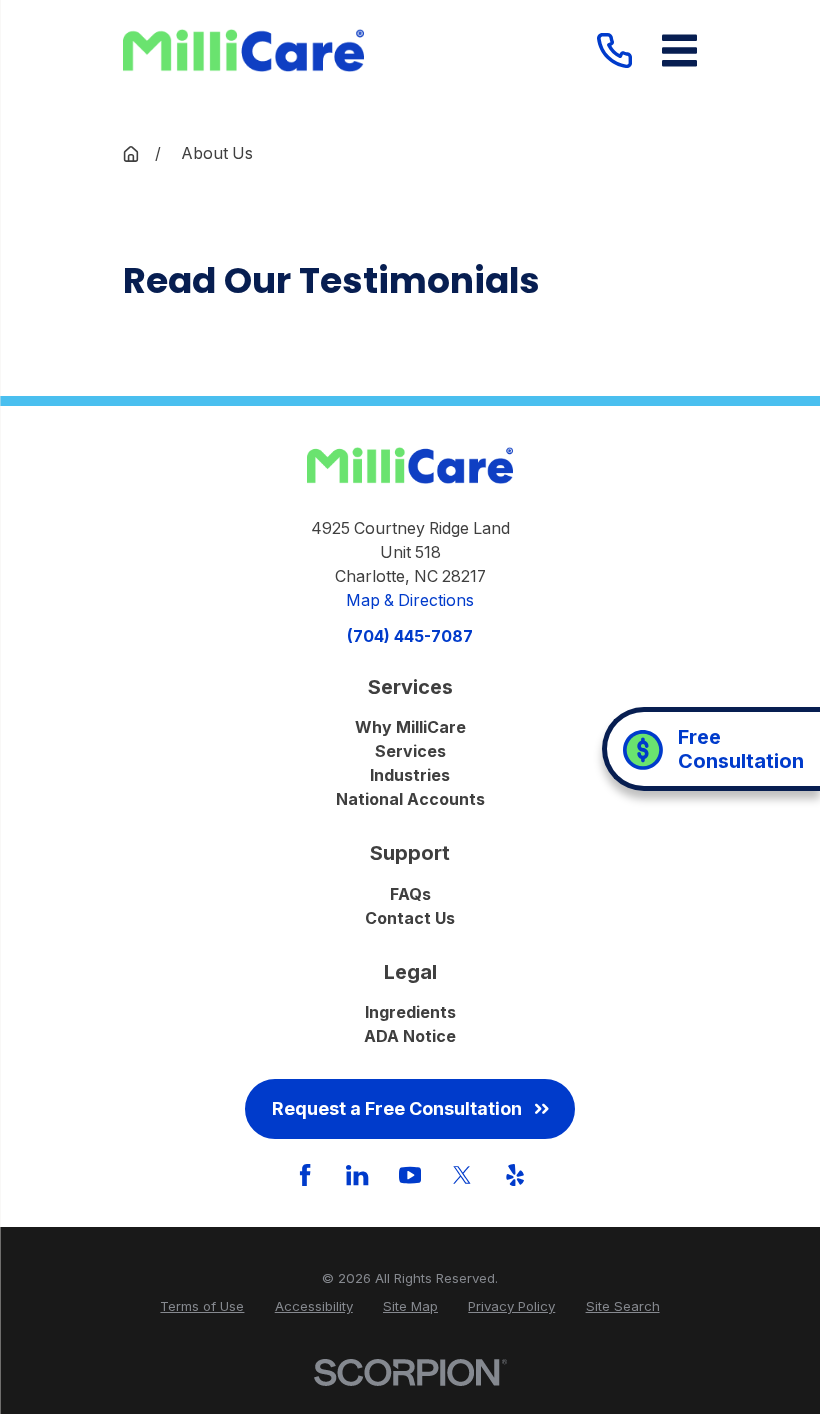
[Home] (243, 50)
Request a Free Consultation (397, 1108)
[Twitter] (462, 1175)
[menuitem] (202, 1307)
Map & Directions (410, 600)
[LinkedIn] (357, 1175)
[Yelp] (515, 1175)
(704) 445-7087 (410, 637)
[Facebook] (305, 1175)
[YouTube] (410, 1175)
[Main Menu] (679, 50)
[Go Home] (131, 154)
